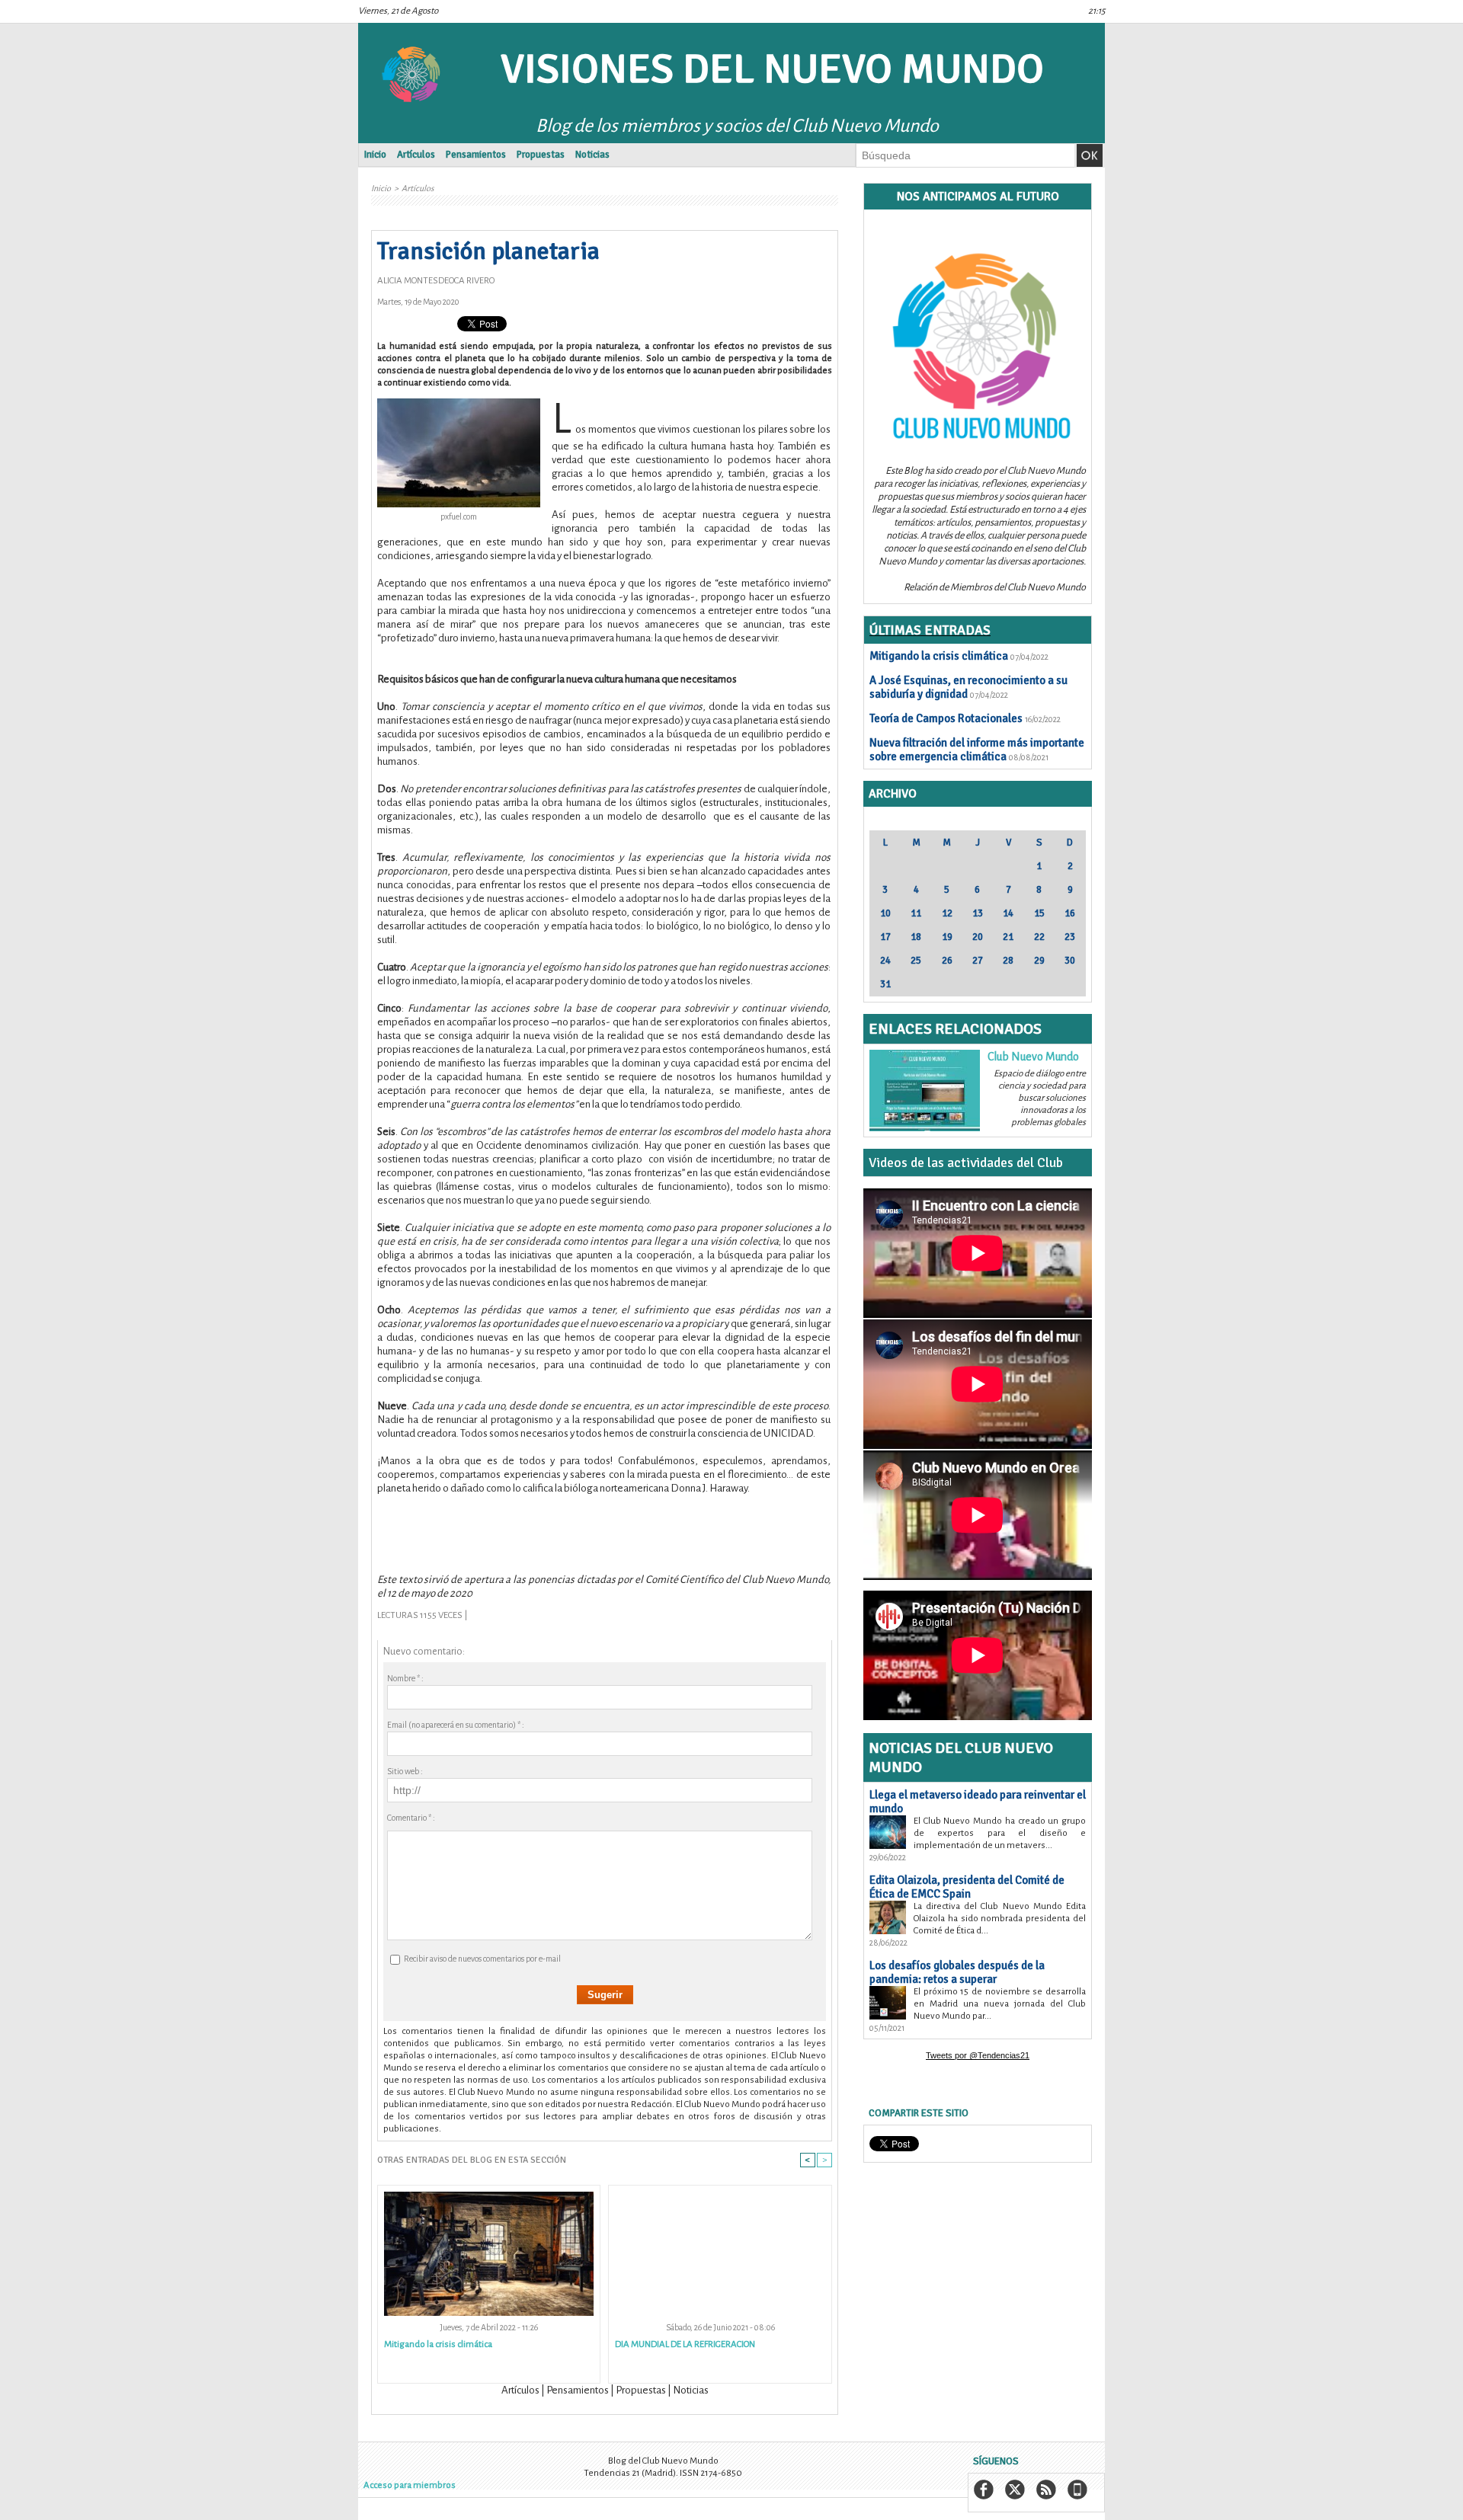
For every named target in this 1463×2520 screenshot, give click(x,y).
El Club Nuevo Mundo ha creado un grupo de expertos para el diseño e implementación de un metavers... (1000, 1833)
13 (978, 913)
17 (885, 937)
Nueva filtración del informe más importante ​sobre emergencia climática (977, 750)
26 (947, 961)
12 (947, 913)
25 (916, 961)
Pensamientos (476, 155)
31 (885, 984)
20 (978, 937)
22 (1039, 937)
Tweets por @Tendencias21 (978, 2055)
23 (1070, 937)
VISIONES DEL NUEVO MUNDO (772, 69)
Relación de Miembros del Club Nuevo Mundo (995, 587)
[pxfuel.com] (459, 403)
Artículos (416, 155)
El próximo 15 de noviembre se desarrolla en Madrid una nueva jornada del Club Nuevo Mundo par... (1000, 2004)
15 (1039, 913)
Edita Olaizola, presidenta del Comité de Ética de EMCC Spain (967, 1887)
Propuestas (541, 155)
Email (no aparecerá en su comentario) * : (456, 1725)
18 (916, 937)
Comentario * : (411, 1818)
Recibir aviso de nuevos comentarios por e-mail (482, 1959)
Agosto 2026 (978, 821)
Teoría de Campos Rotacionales (946, 718)
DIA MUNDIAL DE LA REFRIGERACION (685, 2344)
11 (916, 913)
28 (1008, 961)
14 (1008, 913)
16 (1070, 913)
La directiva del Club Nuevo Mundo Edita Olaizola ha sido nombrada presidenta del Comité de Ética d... (1000, 1919)
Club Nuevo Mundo (1033, 1057)
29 (1039, 961)
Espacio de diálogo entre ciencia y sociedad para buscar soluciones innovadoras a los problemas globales (1040, 1098)
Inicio (375, 155)
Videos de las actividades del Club (966, 1162)
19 (947, 937)
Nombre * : (405, 1678)
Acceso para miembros (410, 2485)
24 (885, 961)
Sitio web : (405, 1771)
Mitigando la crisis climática (438, 2344)
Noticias (592, 155)
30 (1070, 961)
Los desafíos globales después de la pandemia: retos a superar (957, 1972)
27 (978, 961)
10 (885, 913)
